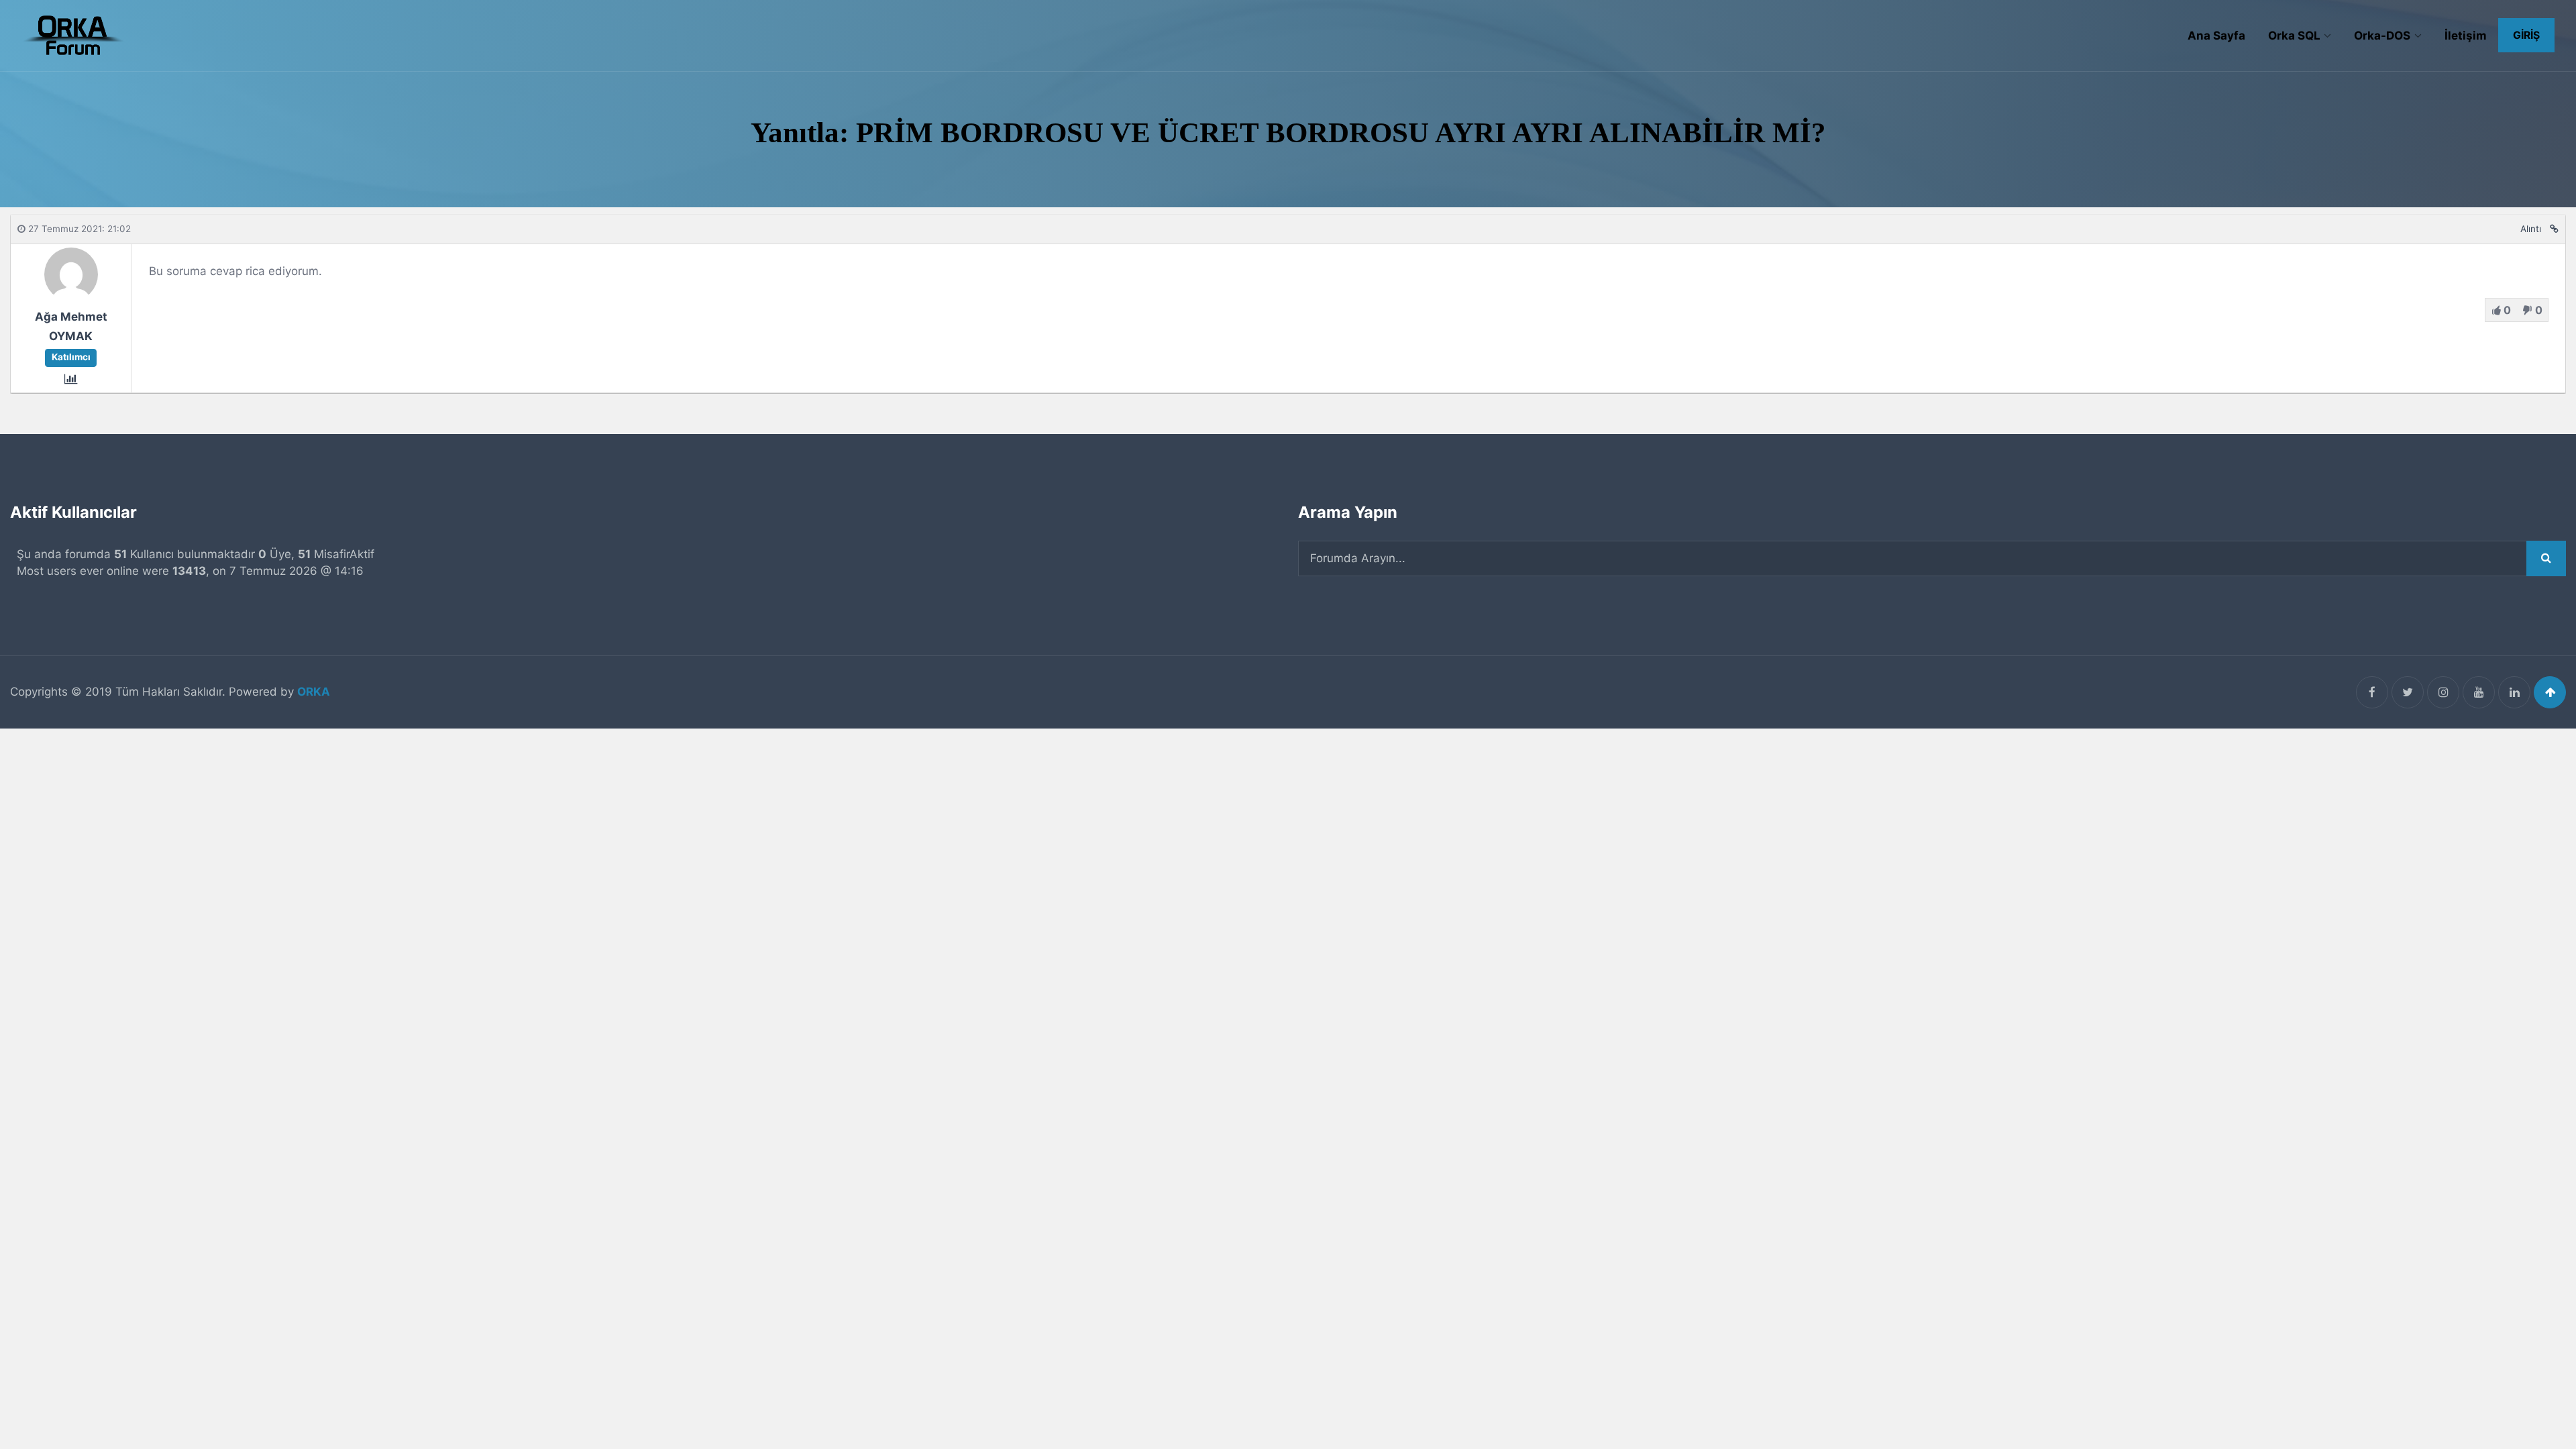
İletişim (2466, 36)
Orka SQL (2294, 36)
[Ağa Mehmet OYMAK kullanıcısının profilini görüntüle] (71, 297)
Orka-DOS (2382, 36)
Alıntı (2531, 229)
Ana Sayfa (2216, 36)
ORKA (314, 692)
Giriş (2526, 35)
